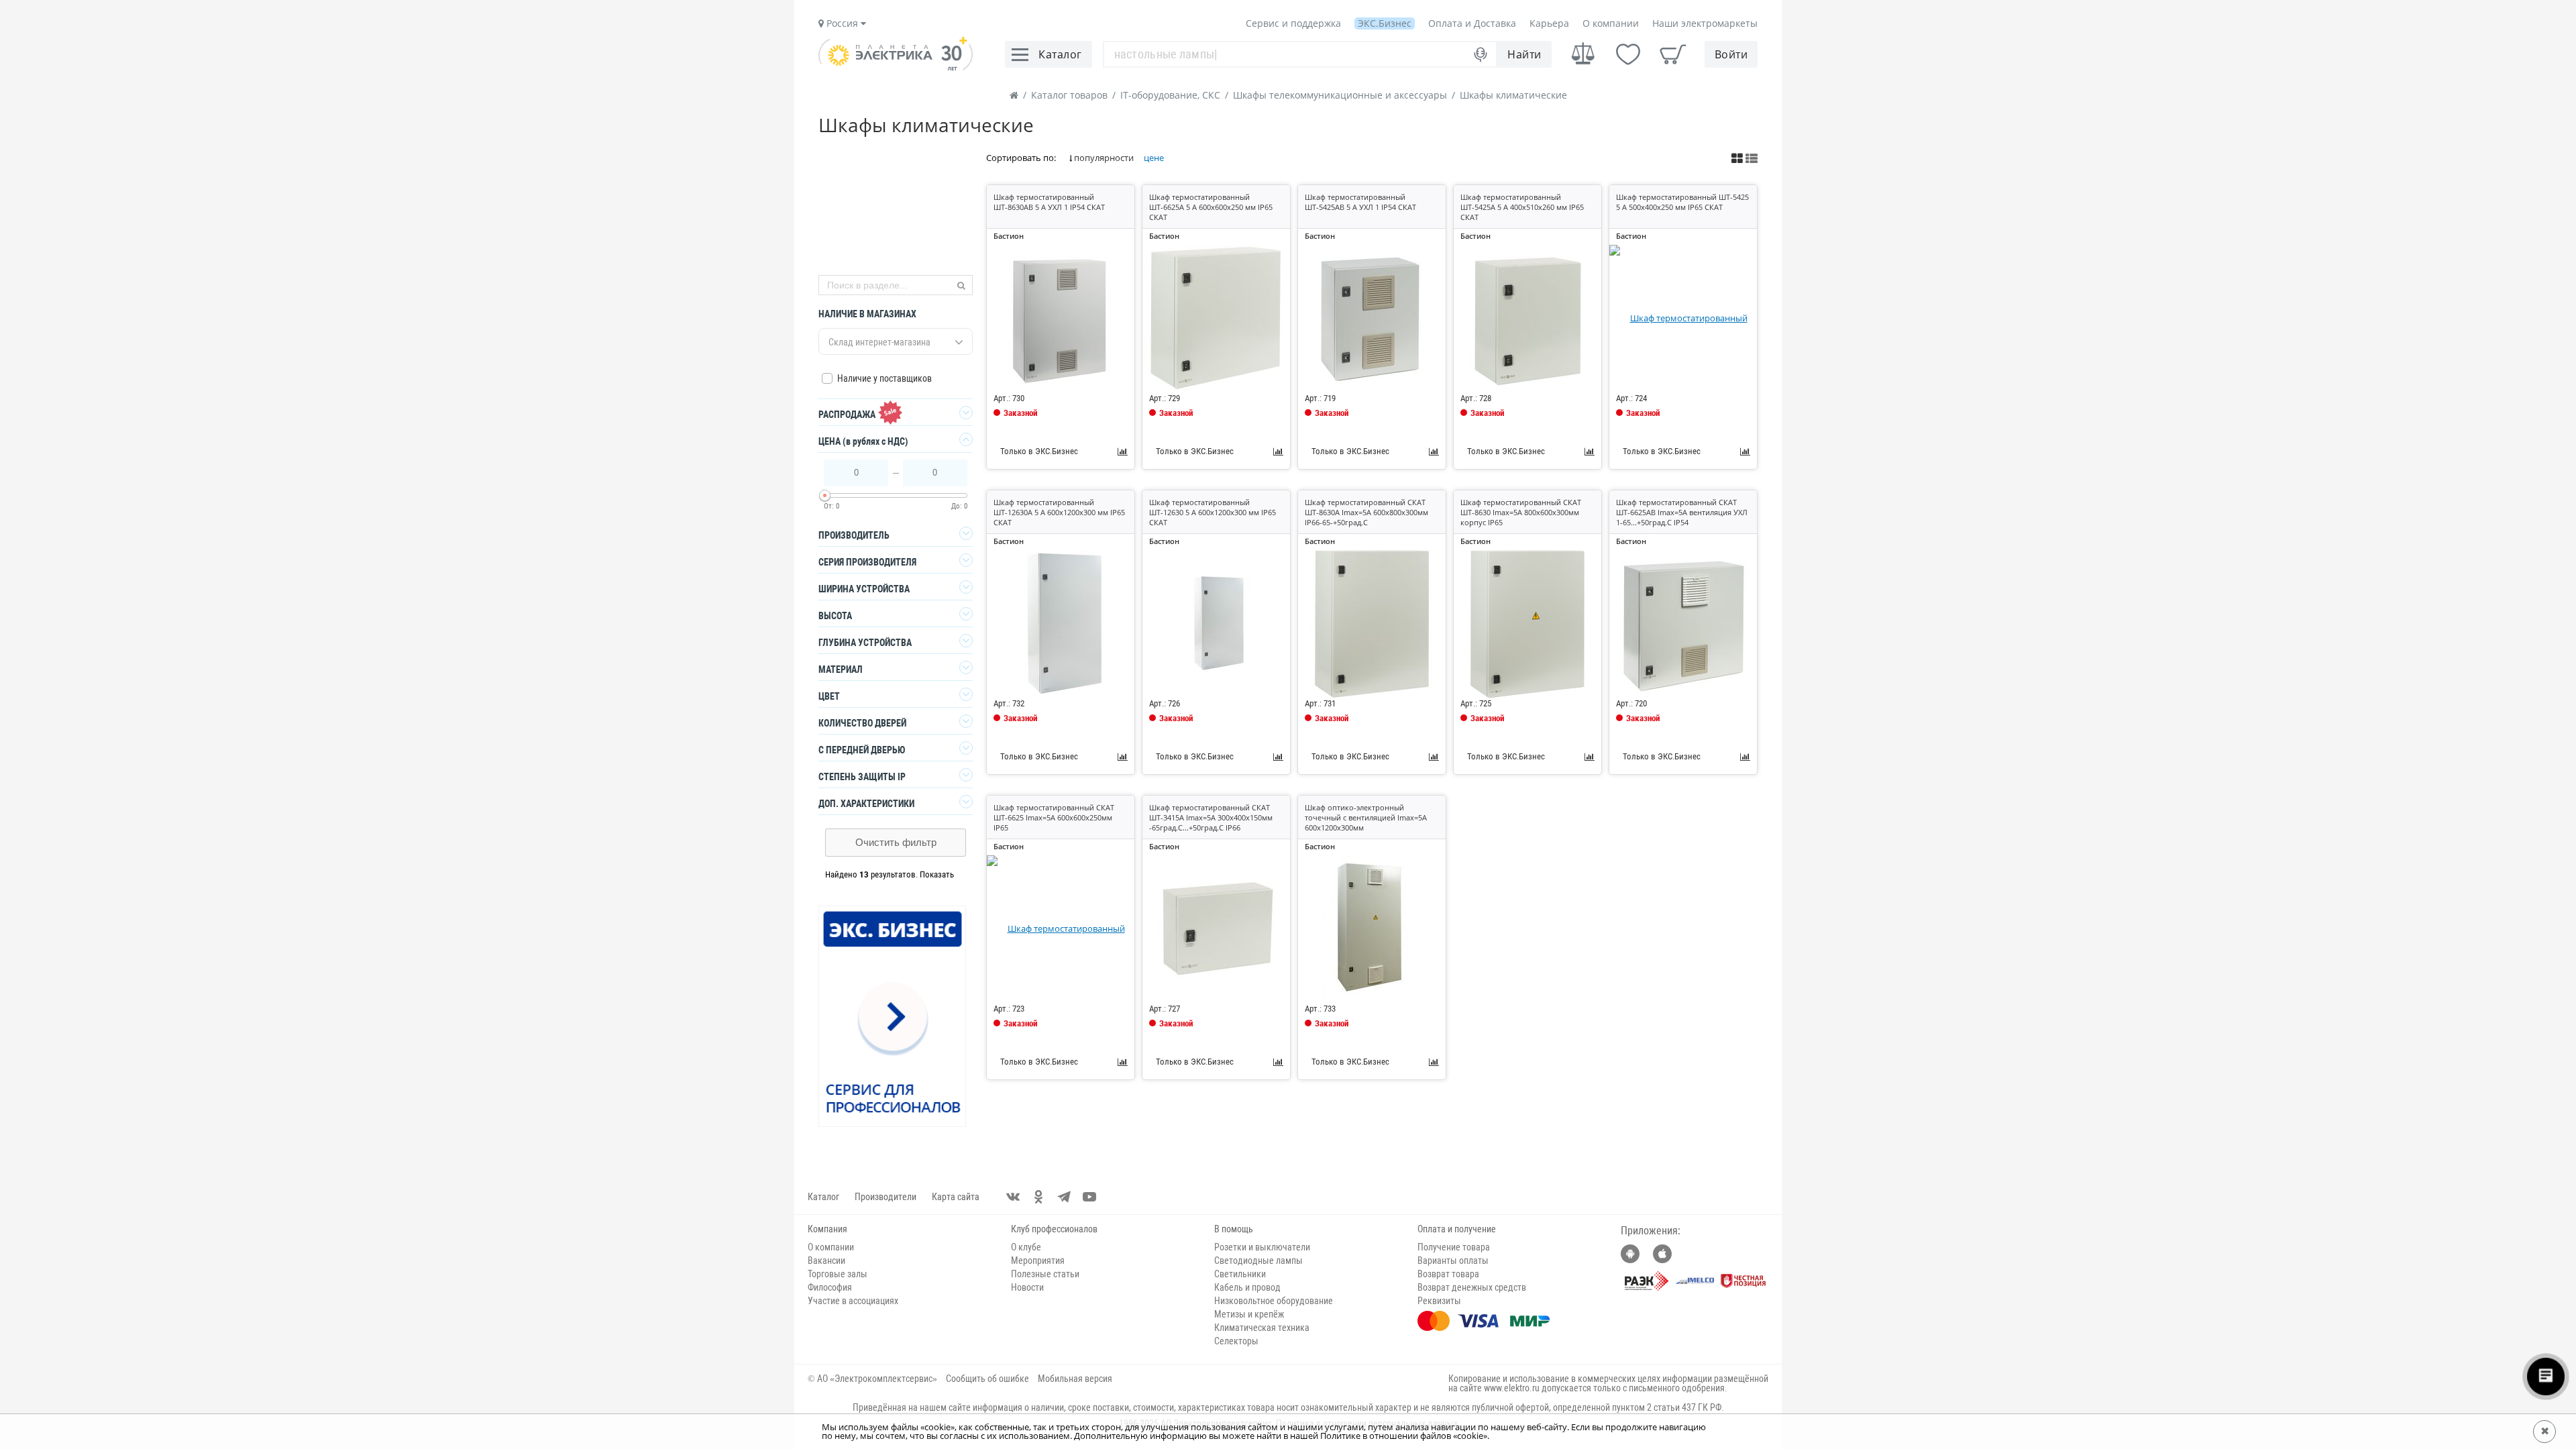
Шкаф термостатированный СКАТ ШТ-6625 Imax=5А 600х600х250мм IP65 (1054, 817)
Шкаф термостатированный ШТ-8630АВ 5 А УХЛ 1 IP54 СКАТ (1049, 202)
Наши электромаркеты (1705, 23)
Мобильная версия (1075, 1379)
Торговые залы (838, 1274)
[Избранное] (1628, 54)
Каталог (823, 1197)
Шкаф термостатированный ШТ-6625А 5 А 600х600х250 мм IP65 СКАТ (1211, 207)
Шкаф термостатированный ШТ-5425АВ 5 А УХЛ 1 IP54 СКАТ (1360, 202)
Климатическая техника (1262, 1328)
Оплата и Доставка (1472, 23)
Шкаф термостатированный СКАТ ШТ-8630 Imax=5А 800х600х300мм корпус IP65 (1521, 512)
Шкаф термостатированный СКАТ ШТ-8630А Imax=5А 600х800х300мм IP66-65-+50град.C (1366, 512)
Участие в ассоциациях (853, 1301)
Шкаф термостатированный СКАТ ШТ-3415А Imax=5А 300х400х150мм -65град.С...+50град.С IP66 (1211, 817)
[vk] (1013, 1197)
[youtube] (1089, 1197)
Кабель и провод (1247, 1287)
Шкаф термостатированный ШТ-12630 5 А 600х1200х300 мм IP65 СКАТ (1213, 512)
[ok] (1038, 1197)
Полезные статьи (1045, 1274)
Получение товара (1454, 1247)
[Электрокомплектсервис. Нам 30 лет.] (896, 67)
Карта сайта (956, 1197)
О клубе (1026, 1247)
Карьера (1549, 23)
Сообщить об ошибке (987, 1379)
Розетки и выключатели (1262, 1247)
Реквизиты (1439, 1301)
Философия (830, 1287)
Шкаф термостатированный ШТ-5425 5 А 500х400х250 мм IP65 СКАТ (1682, 202)
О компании (1611, 23)
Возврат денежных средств (1472, 1287)
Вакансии (826, 1260)
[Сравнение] (1583, 54)
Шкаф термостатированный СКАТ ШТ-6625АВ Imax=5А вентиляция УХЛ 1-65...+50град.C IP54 (1682, 512)
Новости (1027, 1287)
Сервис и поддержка (1293, 23)
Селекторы (1236, 1341)
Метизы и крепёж (1249, 1314)
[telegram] (1064, 1197)
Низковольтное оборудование (1274, 1301)
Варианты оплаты (1453, 1260)
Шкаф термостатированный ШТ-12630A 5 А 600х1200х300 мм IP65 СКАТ (1059, 512)
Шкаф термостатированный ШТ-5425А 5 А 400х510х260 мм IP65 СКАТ (1522, 207)
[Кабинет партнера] (893, 1017)
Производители (885, 1197)
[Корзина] (1673, 54)
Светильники (1240, 1274)
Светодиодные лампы (1258, 1260)
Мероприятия (1038, 1260)
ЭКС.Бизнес (1385, 23)
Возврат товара (1448, 1274)
